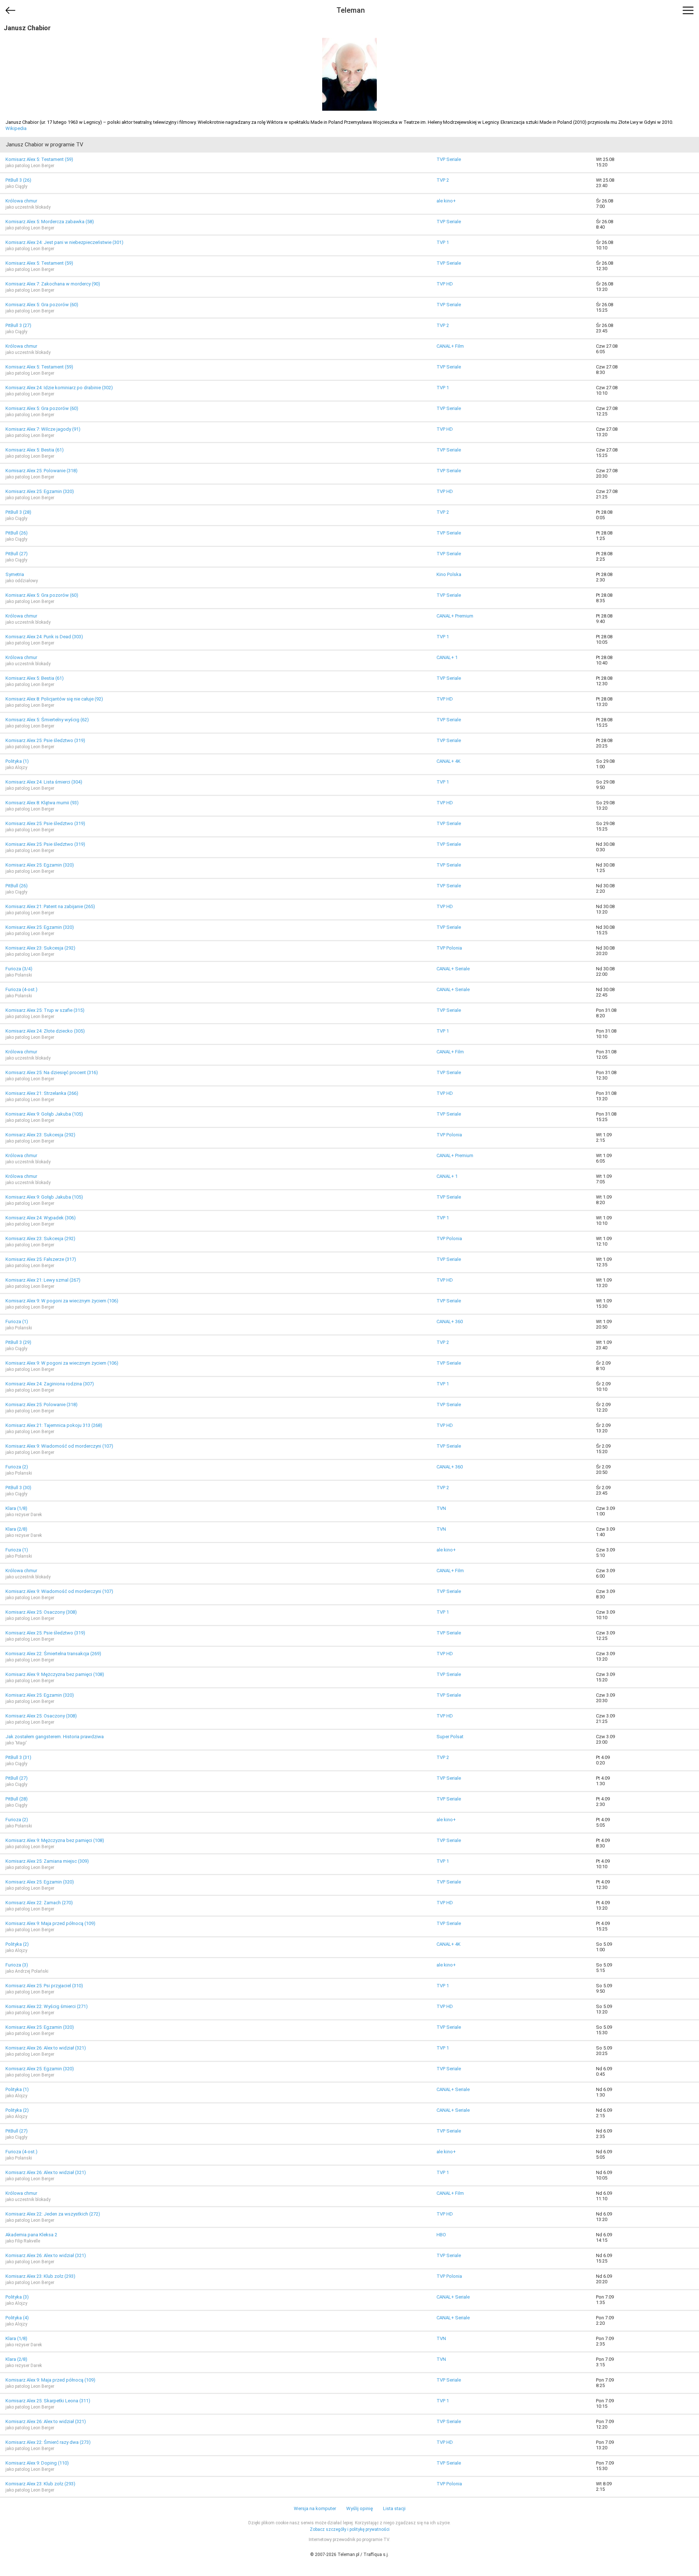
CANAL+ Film (450, 346)
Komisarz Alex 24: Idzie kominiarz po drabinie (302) (59, 388)
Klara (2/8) (16, 1529)
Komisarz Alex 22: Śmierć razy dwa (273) (48, 2442)
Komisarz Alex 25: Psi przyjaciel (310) (44, 1986)
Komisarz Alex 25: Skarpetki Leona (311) (48, 2401)
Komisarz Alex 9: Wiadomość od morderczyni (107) (59, 1446)
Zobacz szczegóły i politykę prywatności (350, 2529)
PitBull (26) (17, 533)
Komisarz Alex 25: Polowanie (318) (42, 471)
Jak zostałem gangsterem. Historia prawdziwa (55, 1737)
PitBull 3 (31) (18, 1757)
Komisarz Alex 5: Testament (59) (39, 159)
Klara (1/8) (16, 1508)
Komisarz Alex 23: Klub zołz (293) (40, 2276)
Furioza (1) (17, 1321)
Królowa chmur (21, 201)
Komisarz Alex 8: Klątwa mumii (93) (42, 803)
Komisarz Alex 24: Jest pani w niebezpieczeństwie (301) (64, 242)
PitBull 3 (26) (18, 180)
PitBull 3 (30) (18, 1488)
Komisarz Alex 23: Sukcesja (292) (40, 948)
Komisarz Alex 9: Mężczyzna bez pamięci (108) (55, 1674)
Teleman (351, 10)
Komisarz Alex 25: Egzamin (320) (40, 491)
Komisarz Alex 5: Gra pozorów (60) (42, 305)
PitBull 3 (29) (18, 1342)
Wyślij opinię (360, 2508)
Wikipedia (16, 128)
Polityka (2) (17, 1944)
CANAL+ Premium (455, 616)
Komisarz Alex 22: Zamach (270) (39, 1903)
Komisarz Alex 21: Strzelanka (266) (42, 1093)
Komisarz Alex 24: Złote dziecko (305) (45, 1031)
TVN (441, 1508)
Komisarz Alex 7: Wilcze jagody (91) (43, 429)
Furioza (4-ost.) (21, 989)
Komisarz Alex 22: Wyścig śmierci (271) (47, 2006)
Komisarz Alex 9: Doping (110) (37, 2463)
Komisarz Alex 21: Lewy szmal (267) (43, 1280)
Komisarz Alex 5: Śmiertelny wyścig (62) (47, 720)
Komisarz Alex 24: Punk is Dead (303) (44, 637)
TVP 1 (443, 242)
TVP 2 (443, 180)
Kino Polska (449, 574)
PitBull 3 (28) (18, 512)
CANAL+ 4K (449, 761)
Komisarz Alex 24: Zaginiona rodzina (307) (50, 1384)
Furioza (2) (17, 1467)
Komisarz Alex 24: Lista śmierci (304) (44, 782)
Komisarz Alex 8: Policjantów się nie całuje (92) (54, 699)
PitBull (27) (17, 554)
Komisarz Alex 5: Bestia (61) (35, 450)
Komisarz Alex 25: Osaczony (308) (41, 1612)
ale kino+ (446, 201)
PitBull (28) (17, 1799)
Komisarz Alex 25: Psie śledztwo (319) (45, 740)
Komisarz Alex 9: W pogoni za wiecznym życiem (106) (62, 1301)
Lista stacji (394, 2508)
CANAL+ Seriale (453, 969)
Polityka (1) (17, 761)
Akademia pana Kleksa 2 (31, 2235)
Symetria (15, 574)
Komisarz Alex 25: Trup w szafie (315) (45, 1010)
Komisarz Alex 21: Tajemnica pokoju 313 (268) (54, 1425)
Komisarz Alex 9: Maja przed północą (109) (50, 1923)
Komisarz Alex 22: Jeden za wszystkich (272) (53, 2214)
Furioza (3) (17, 1965)
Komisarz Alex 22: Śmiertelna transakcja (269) (53, 1654)
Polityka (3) (17, 2297)
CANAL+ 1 (447, 657)
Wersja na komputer (315, 2508)
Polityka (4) (17, 2318)
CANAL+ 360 (450, 1321)
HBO (441, 2235)
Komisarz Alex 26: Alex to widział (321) (46, 2048)
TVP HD (445, 284)
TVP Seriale (449, 159)
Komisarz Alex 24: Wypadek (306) (41, 1218)
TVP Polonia (449, 948)
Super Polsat (450, 1737)
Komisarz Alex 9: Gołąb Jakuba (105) (44, 1114)
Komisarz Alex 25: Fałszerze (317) (41, 1259)
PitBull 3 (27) (18, 325)
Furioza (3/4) (19, 969)
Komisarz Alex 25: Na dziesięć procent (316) (52, 1072)
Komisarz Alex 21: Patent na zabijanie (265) (50, 906)
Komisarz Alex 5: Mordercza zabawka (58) (50, 222)
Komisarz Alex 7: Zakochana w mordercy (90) (53, 284)
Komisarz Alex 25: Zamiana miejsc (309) (47, 1861)
